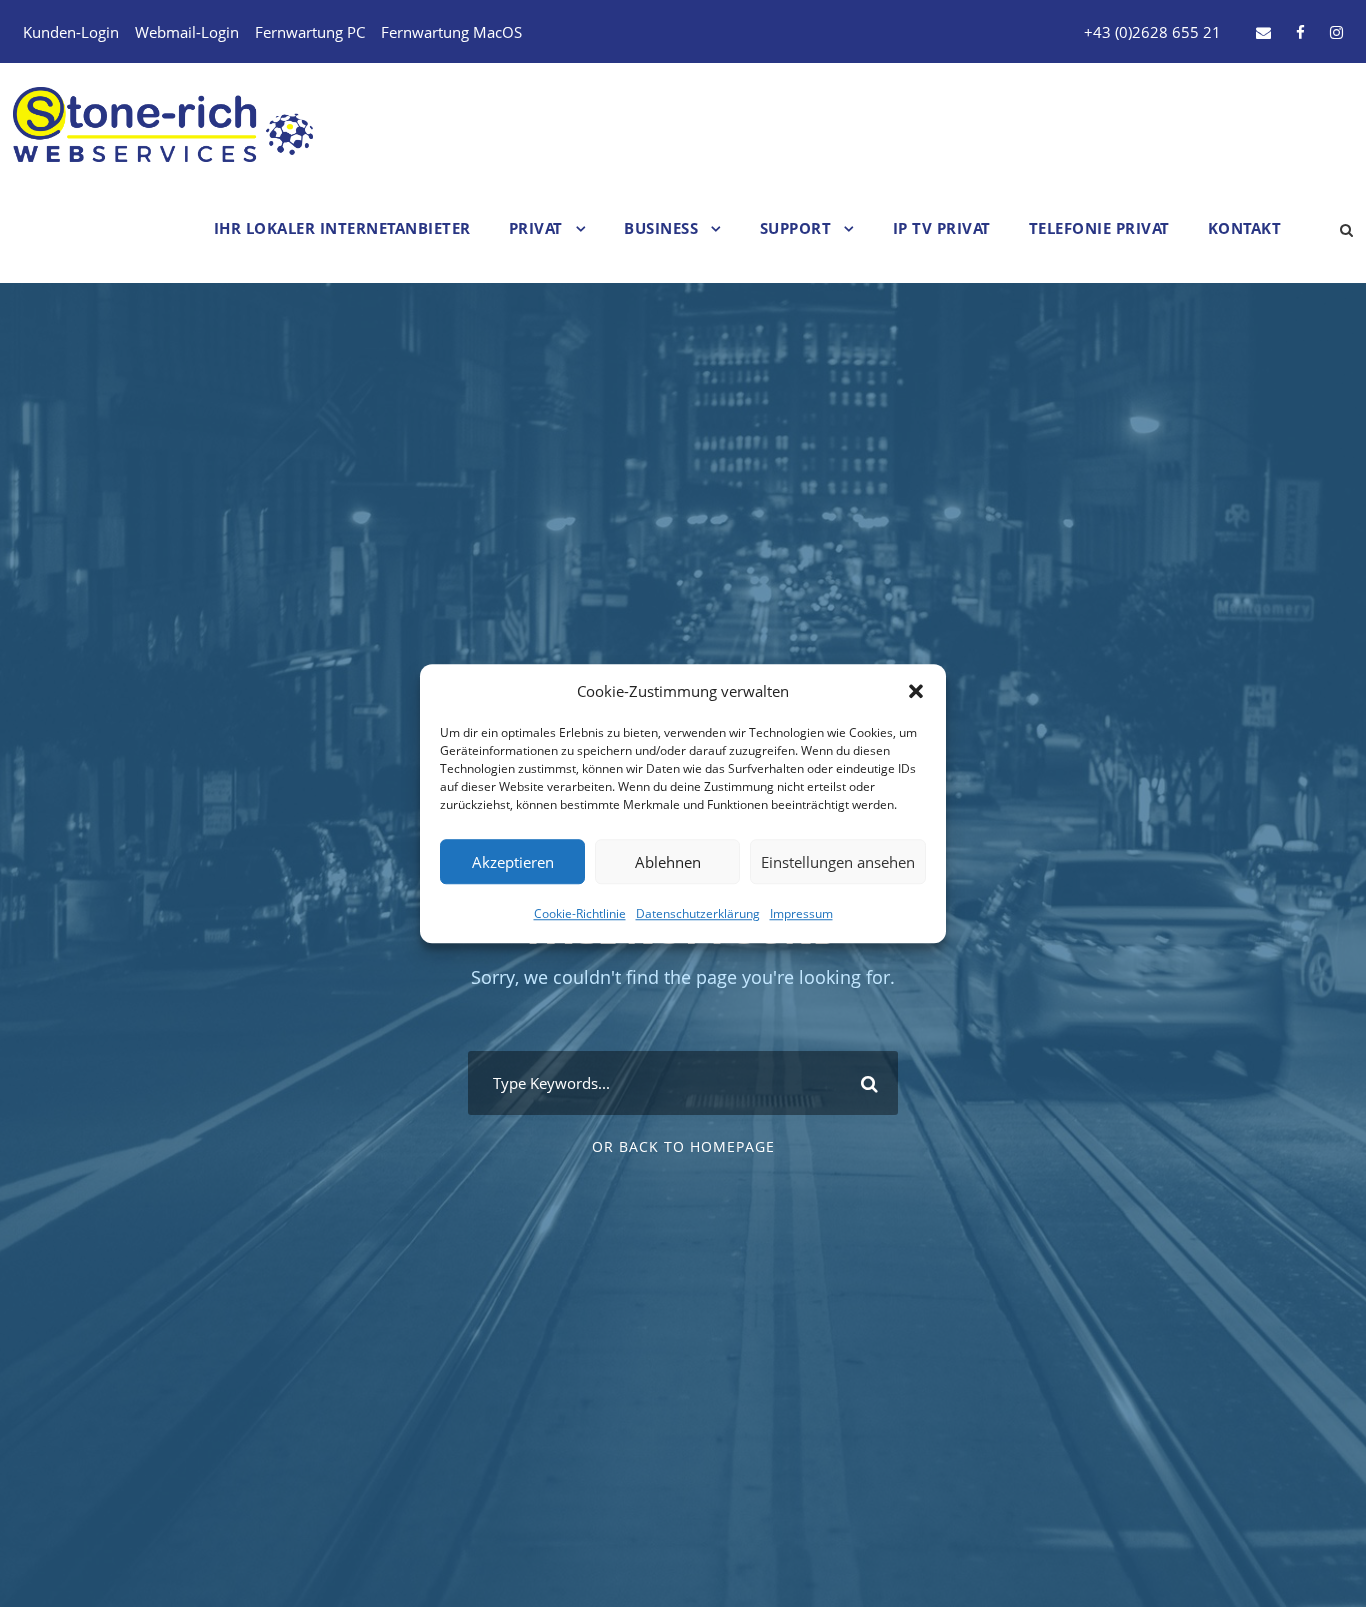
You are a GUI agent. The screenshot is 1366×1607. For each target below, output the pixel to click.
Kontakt (1245, 228)
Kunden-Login (71, 32)
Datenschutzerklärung (698, 913)
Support (796, 228)
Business (661, 228)
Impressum (801, 913)
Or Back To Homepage (683, 1146)
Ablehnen (668, 862)
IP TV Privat (942, 228)
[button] (916, 692)
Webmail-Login (187, 32)
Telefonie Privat (1099, 228)
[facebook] (1300, 32)
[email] (1263, 32)
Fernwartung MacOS (451, 32)
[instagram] (1336, 32)
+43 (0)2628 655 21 (1152, 32)
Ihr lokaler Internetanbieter (342, 228)
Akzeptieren (513, 862)
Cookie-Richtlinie (580, 913)
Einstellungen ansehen (838, 862)
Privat (536, 228)
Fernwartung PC (310, 32)
